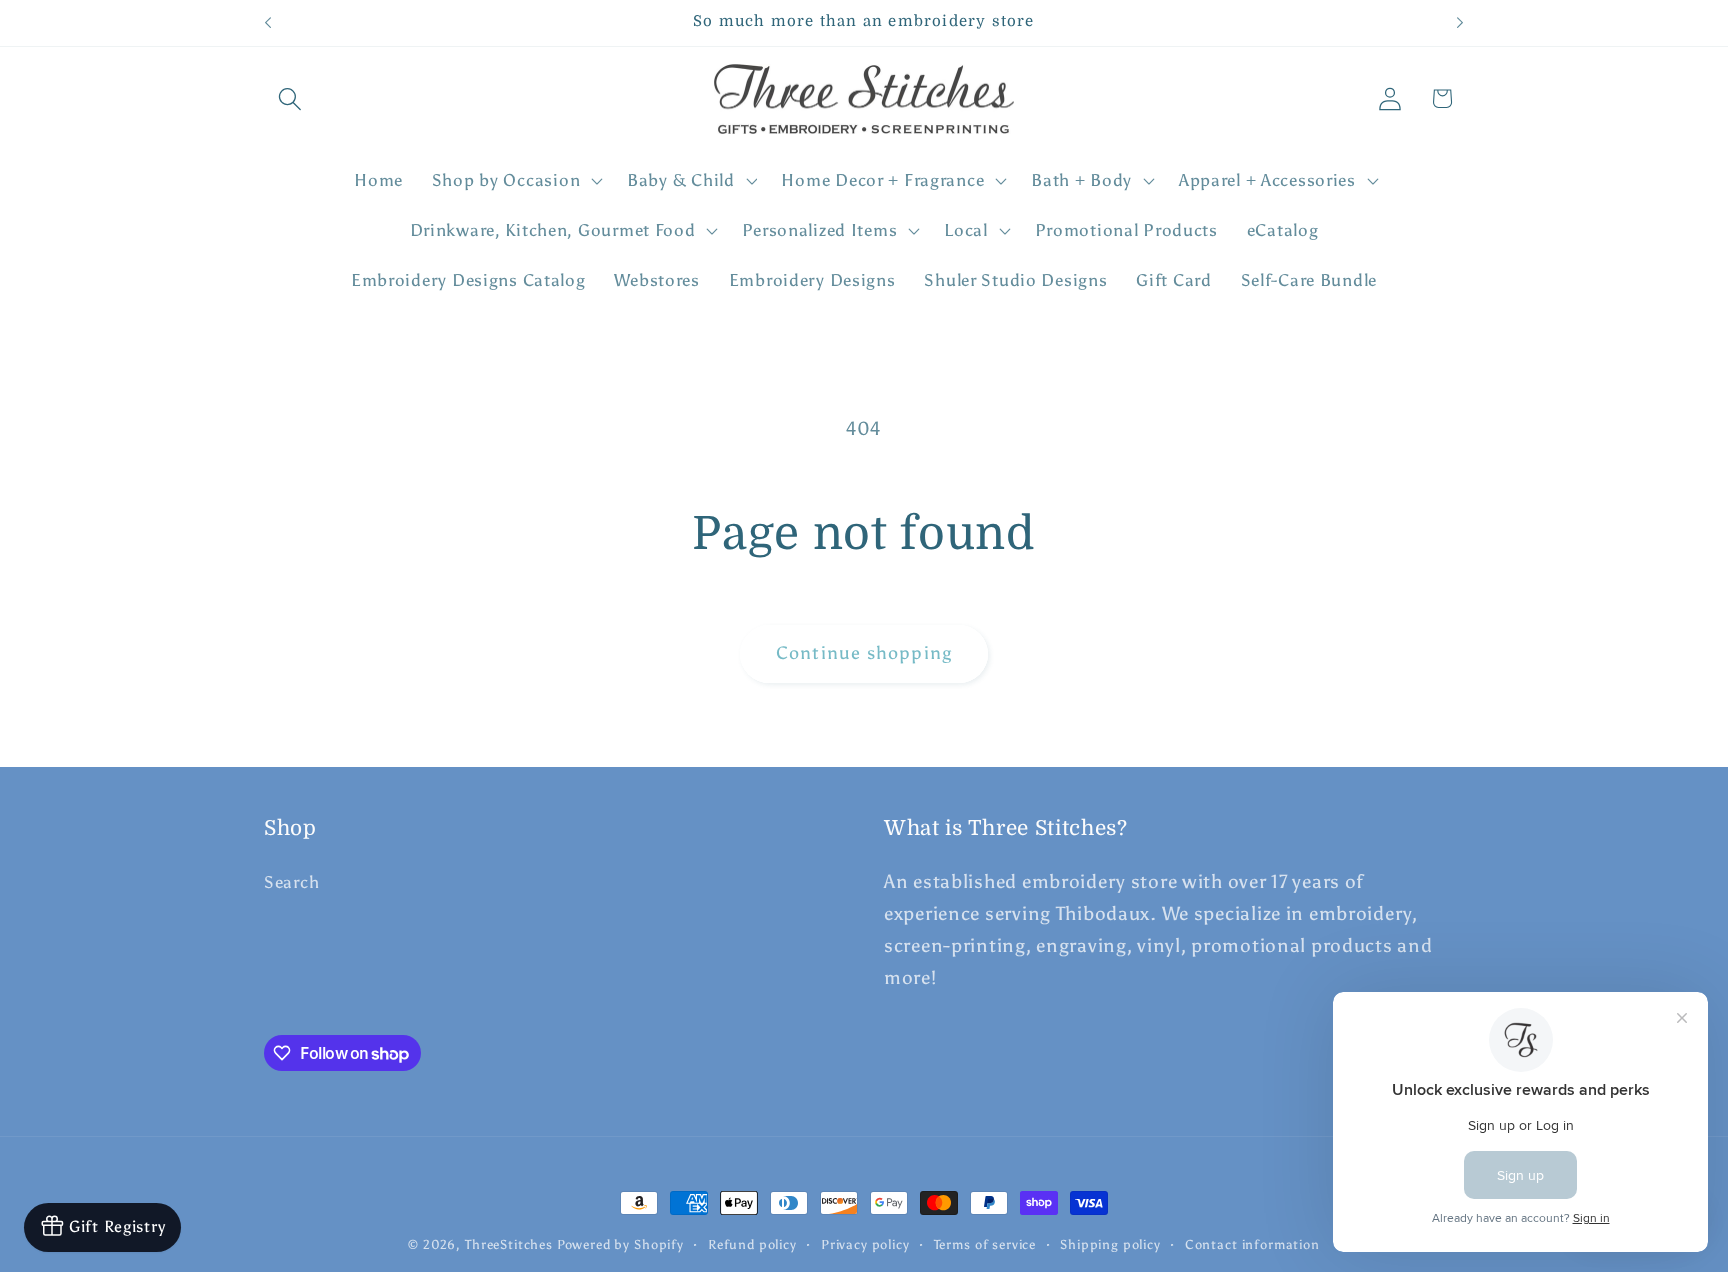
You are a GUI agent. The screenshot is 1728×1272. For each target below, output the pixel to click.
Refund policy (752, 1244)
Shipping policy (1110, 1244)
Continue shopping (864, 653)
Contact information (1252, 1244)
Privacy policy (865, 1244)
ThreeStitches (509, 1244)
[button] (290, 98)
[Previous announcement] (268, 23)
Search (291, 882)
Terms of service (985, 1244)
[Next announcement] (1460, 23)
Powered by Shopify (620, 1244)
